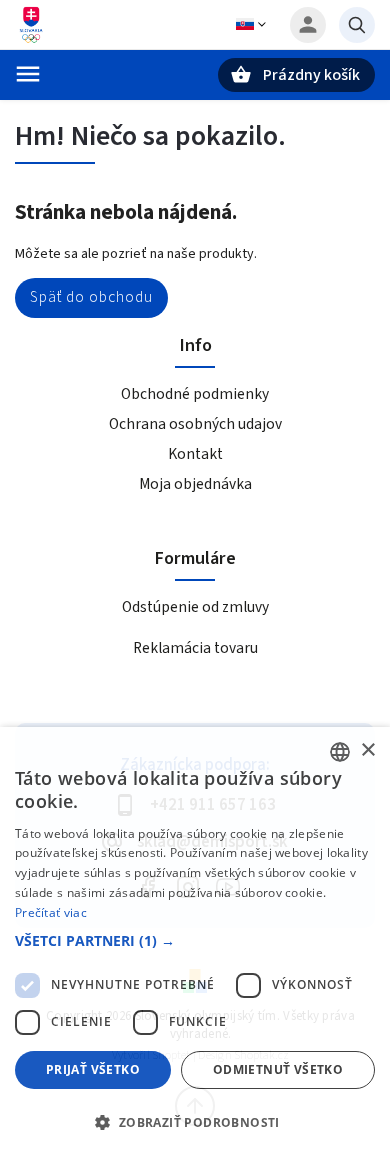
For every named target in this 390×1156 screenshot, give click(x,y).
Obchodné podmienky (195, 394)
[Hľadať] (357, 25)
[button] (195, 940)
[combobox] (340, 752)
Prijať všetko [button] (93, 1069)
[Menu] (28, 74)
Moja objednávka (195, 484)
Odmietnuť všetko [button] (278, 1069)
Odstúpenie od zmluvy (195, 607)
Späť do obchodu (91, 297)
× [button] (367, 750)
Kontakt (195, 454)
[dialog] (195, 941)
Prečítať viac (51, 912)
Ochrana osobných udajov (195, 424)
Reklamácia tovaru (195, 648)
